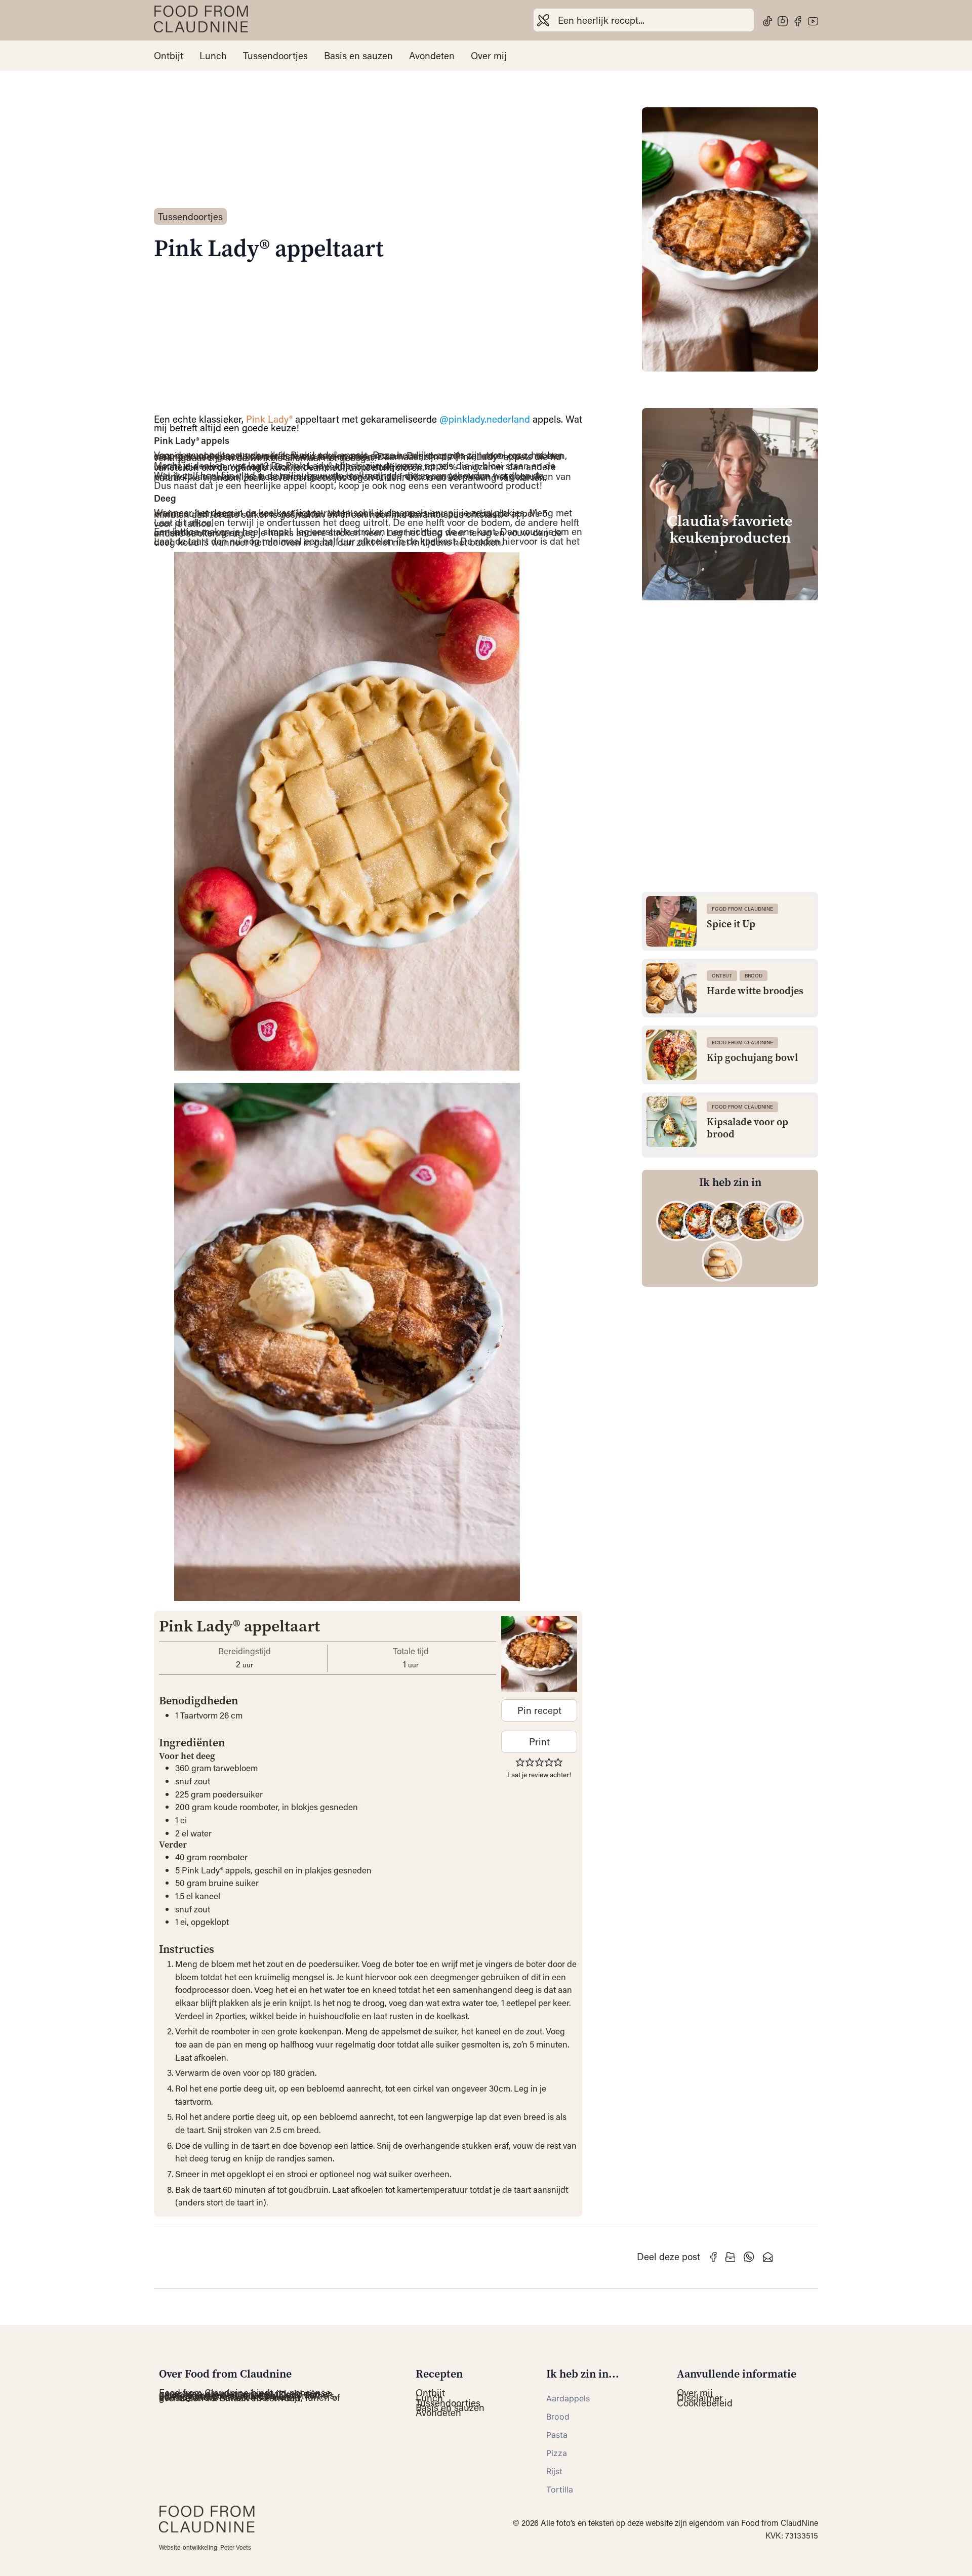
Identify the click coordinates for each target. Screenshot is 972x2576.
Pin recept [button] (539, 1710)
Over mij (489, 56)
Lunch (213, 56)
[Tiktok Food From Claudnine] (767, 21)
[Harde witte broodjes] (671, 988)
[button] (520, 1762)
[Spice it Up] (671, 921)
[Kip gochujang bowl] (671, 1055)
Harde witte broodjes (755, 991)
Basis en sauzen (358, 56)
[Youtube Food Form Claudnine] (813, 21)
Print (539, 1742)
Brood (754, 976)
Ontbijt (169, 56)
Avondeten (432, 56)
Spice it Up (731, 924)
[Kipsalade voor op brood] (671, 1122)
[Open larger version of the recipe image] (539, 1654)
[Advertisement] (730, 679)
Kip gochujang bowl (752, 1058)
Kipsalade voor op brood (747, 1128)
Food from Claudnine (742, 909)
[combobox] (644, 20)
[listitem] (676, 1221)
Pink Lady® (269, 419)
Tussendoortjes (275, 56)
